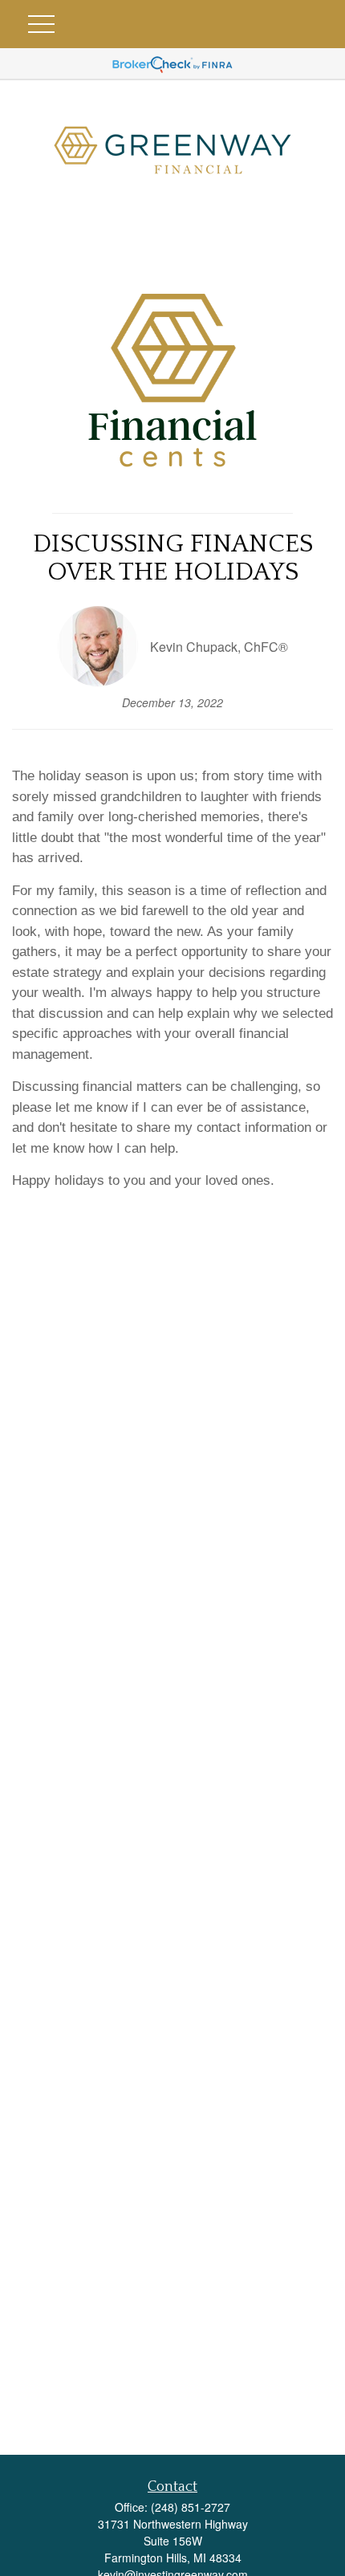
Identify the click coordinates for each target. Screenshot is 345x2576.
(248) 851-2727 (191, 2507)
